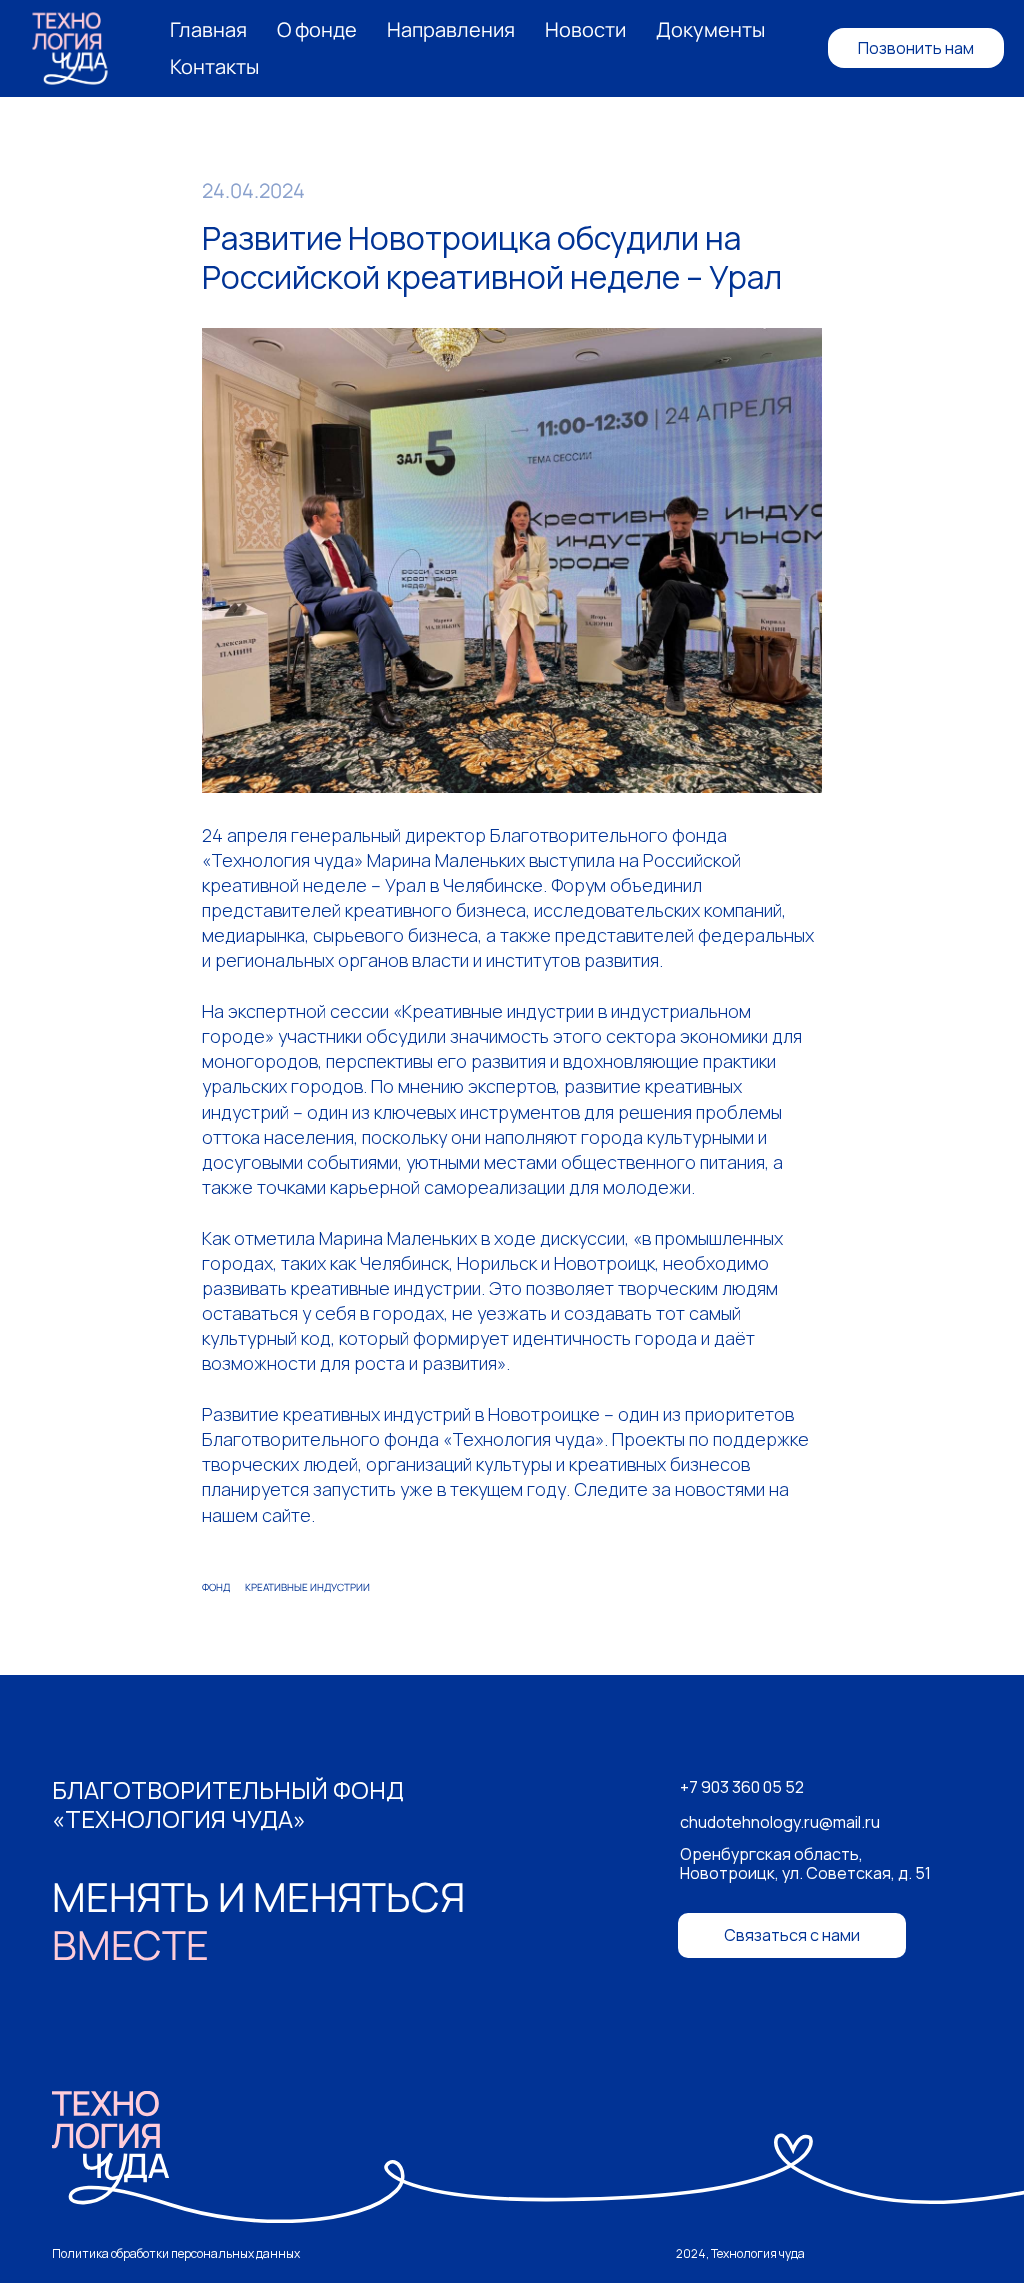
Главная (208, 29)
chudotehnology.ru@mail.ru (780, 1822)
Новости (585, 29)
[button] (792, 1935)
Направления (451, 29)
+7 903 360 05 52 (742, 1787)
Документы (710, 29)
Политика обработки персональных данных (176, 2253)
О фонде (317, 29)
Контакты (214, 66)
